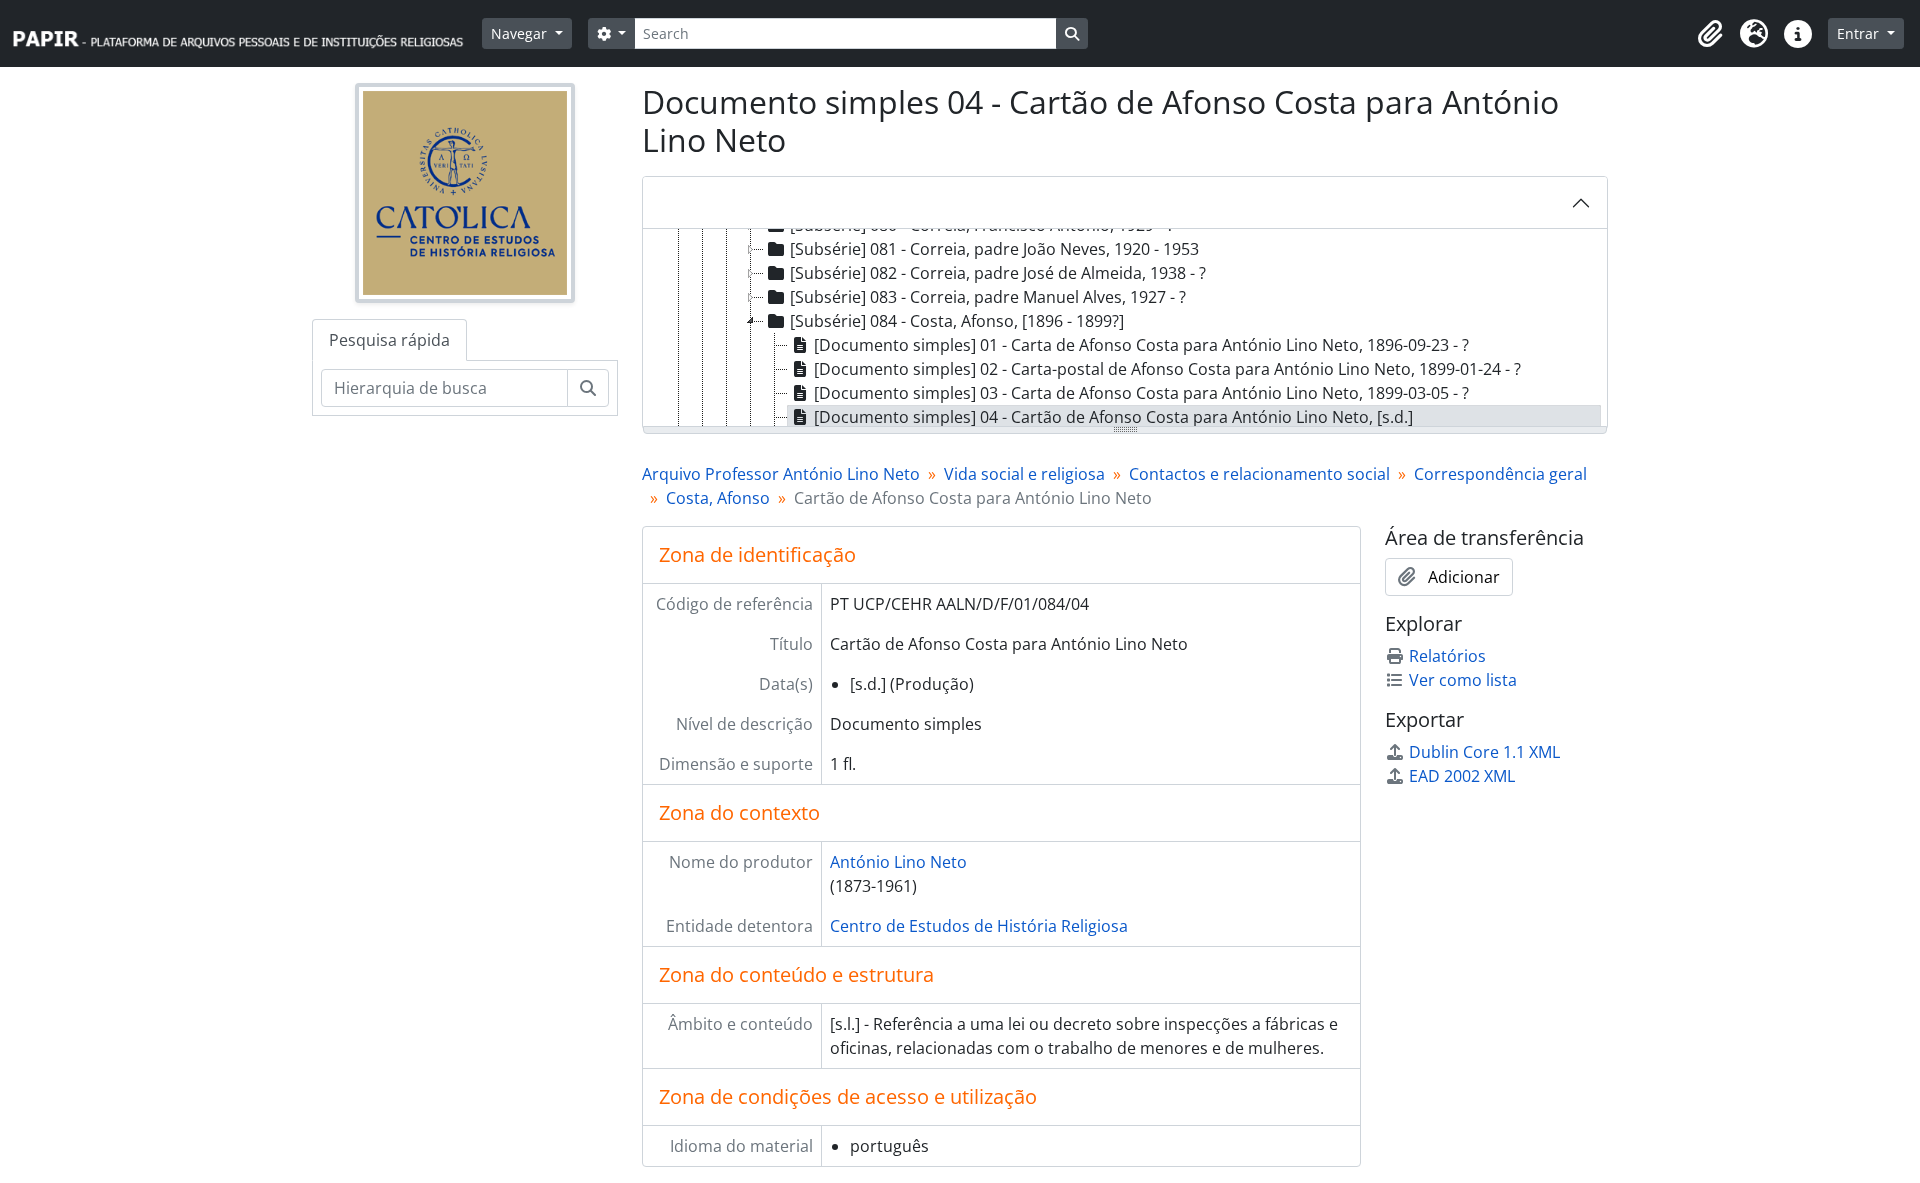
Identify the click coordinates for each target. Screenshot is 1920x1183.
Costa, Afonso (718, 498)
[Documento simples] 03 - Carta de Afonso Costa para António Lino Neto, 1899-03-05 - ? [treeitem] (1141, 393)
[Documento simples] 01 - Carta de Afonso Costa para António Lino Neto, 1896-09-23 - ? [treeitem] (1141, 345)
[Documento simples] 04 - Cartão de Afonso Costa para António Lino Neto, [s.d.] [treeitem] (1113, 417)
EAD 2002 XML (1462, 776)
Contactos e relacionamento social (1259, 474)
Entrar (1860, 33)
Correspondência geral (1500, 474)
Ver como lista (1463, 680)
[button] (1710, 34)
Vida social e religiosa (1024, 474)
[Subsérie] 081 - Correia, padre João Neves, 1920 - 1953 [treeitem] (994, 249)
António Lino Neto (898, 862)
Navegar (521, 33)
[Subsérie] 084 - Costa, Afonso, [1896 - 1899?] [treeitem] (957, 321)
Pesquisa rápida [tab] (389, 340)
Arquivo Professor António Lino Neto (781, 474)
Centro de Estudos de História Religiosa (979, 926)
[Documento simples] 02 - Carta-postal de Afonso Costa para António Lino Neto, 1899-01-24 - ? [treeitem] (1167, 369)
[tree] (1125, 329)
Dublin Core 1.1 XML (1484, 752)
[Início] (247, 33)
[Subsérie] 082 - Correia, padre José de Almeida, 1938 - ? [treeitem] (998, 273)
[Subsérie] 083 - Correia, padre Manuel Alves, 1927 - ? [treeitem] (988, 297)
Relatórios (1447, 656)
